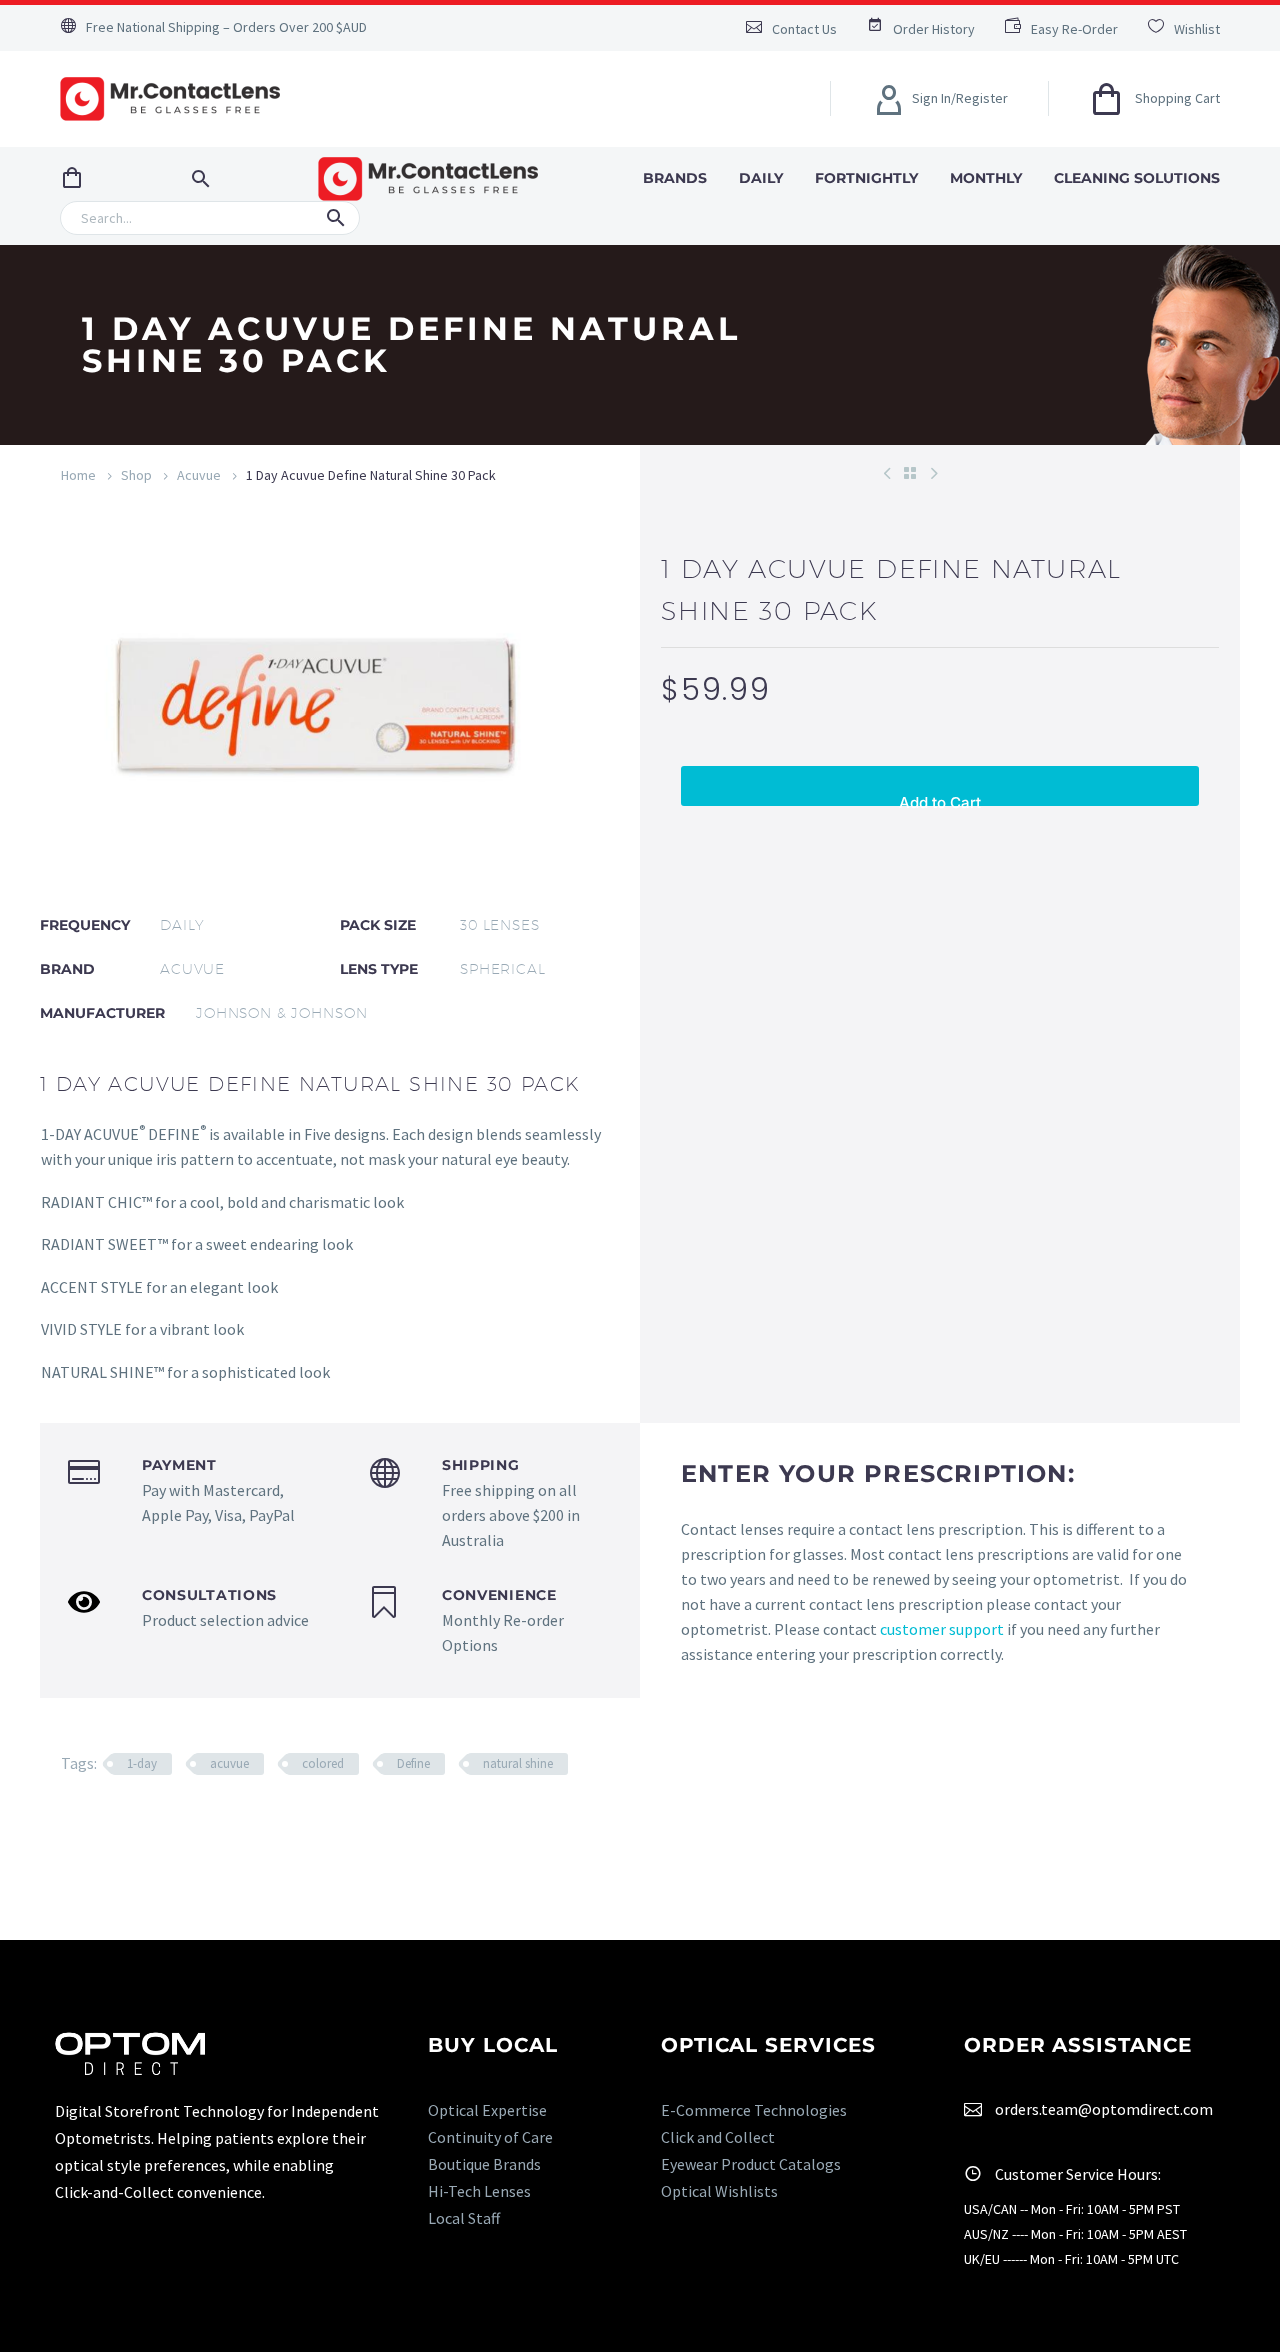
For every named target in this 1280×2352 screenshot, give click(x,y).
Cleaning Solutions (1137, 178)
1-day (142, 1763)
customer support (942, 1629)
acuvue (229, 1763)
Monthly (986, 178)
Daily (761, 178)
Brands (675, 178)
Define (413, 1763)
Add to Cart (940, 799)
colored (323, 1763)
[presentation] (95, 700)
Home (78, 475)
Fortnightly (866, 178)
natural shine (518, 1763)
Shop (136, 475)
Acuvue (199, 475)
